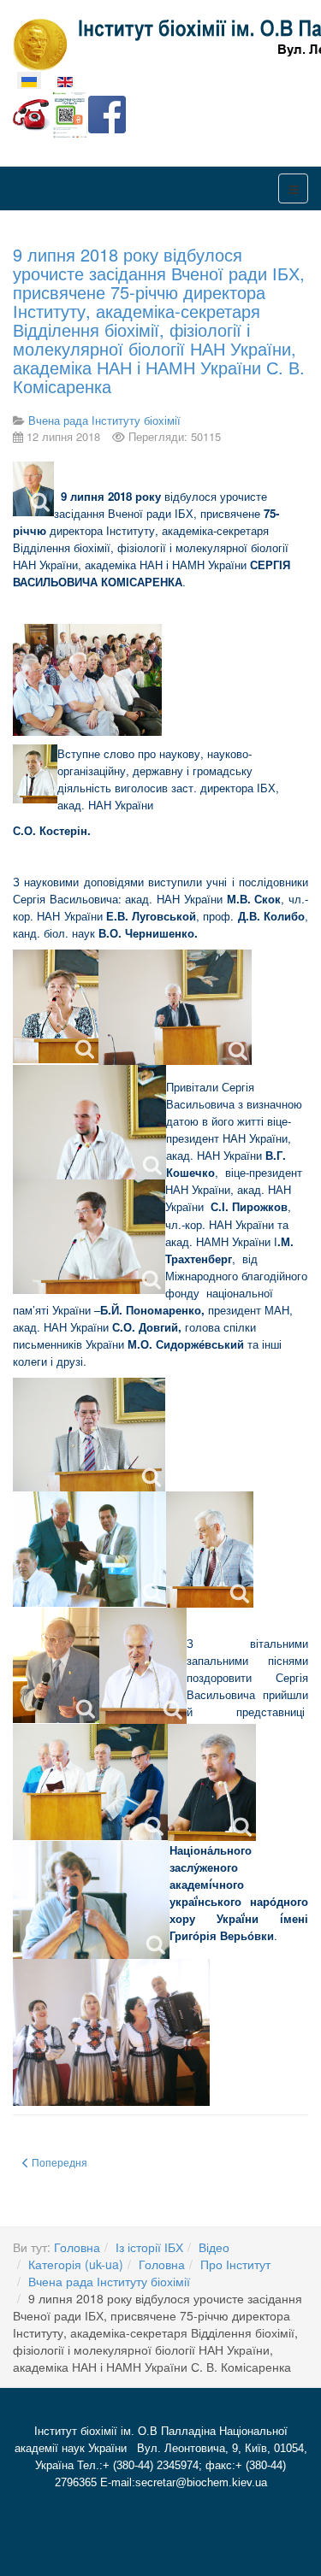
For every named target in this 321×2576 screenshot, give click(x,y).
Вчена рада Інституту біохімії (109, 2281)
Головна (77, 2247)
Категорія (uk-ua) (76, 2264)
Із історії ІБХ (149, 2247)
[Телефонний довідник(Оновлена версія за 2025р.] (32, 113)
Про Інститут (235, 2264)
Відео (214, 2247)
